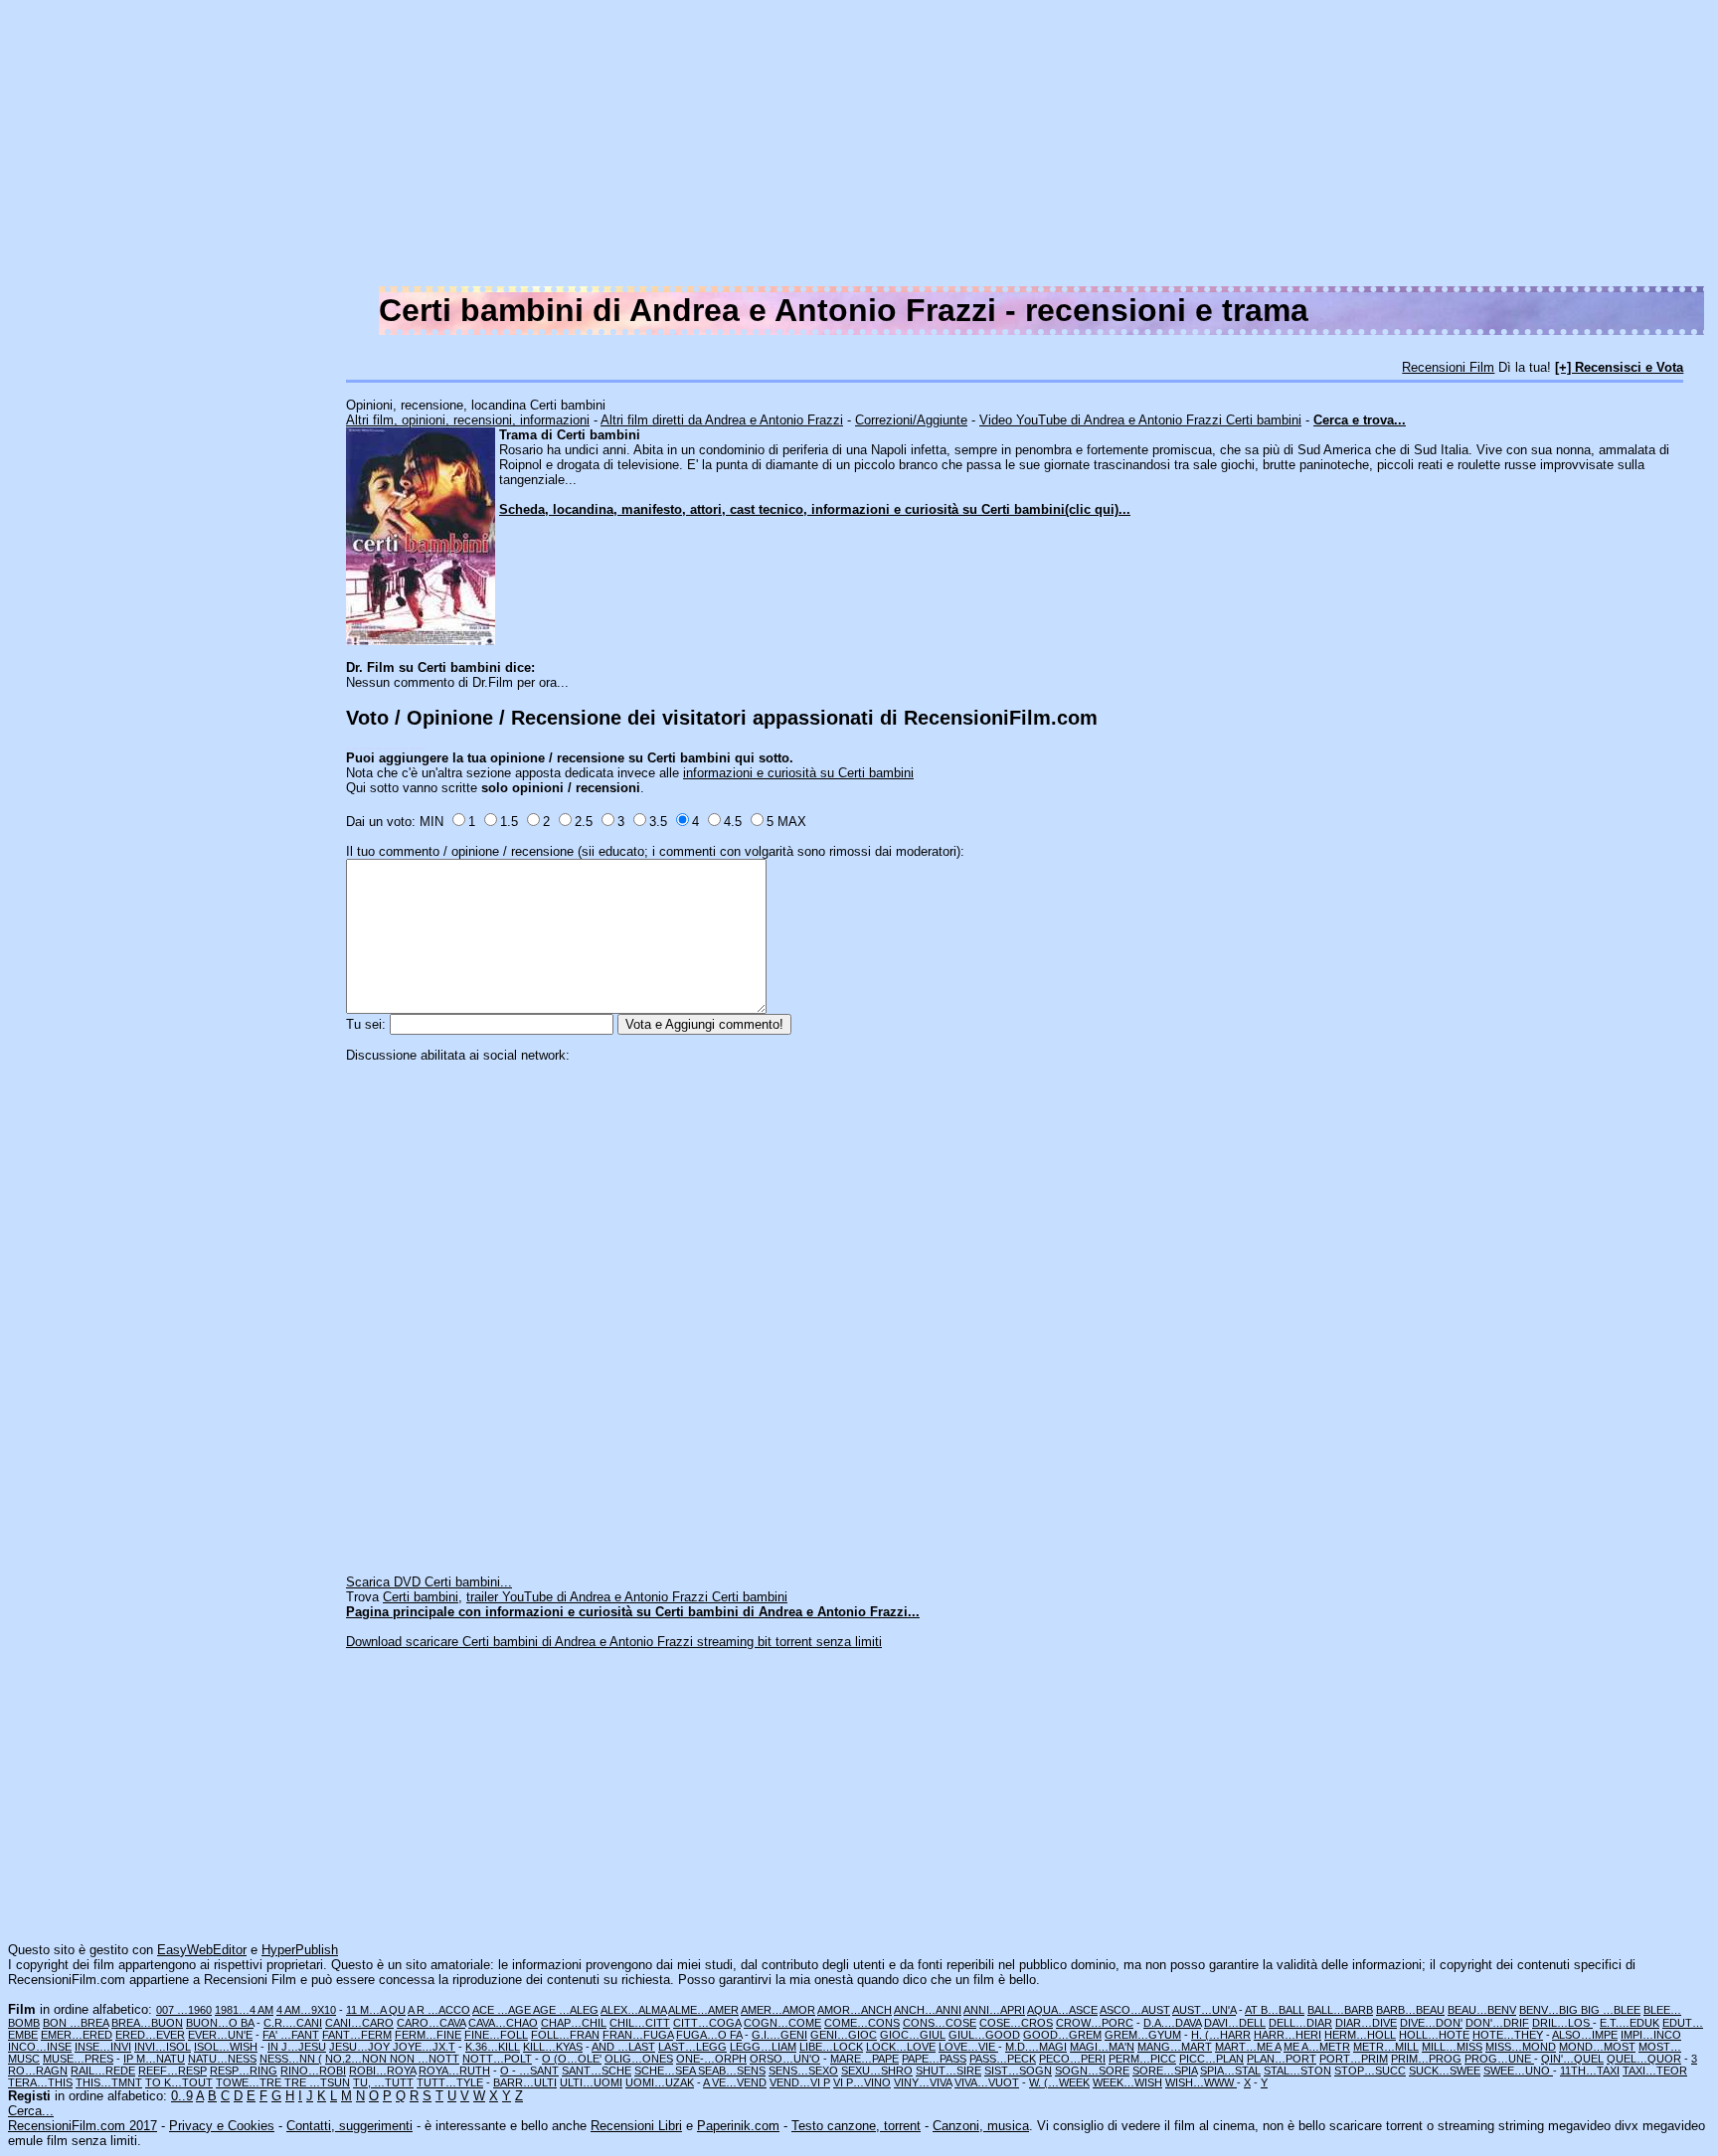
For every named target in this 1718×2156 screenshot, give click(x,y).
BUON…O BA (220, 2023)
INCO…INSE (40, 2047)
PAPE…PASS (934, 2059)
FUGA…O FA (709, 2035)
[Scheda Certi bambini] (421, 641)
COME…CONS (862, 2023)
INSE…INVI (103, 2047)
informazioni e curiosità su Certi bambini (798, 773)
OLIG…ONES (639, 2059)
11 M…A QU (376, 2010)
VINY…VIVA (923, 2082)
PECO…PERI (1072, 2059)
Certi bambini (421, 1597)
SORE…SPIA (1165, 2071)
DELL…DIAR (1300, 2023)
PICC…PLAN (1211, 2059)
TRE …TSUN (317, 2082)
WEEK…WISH (1127, 2082)
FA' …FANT (291, 2035)
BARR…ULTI (525, 2082)
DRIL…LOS (1562, 2023)
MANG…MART (1175, 2047)
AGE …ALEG (566, 2010)
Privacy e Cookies (222, 2126)
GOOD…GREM (1062, 2035)
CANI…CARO (359, 2023)
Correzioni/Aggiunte (911, 420)
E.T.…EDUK (1630, 2023)
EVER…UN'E (220, 2035)
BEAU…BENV (1482, 2010)
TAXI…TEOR (1655, 2071)
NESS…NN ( (291, 2059)
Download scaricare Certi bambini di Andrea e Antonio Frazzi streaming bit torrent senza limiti (614, 1642)
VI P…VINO (862, 2082)
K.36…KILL (493, 2047)
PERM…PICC (1142, 2059)
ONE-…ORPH (711, 2059)
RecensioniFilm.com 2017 (83, 2126)
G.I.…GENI (779, 2035)
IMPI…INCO (1651, 2035)
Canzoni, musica (981, 2126)
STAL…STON (1297, 2071)
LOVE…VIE (968, 2047)
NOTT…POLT (497, 2059)
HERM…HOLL (1360, 2035)
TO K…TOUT (179, 2082)
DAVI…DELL (1235, 2023)
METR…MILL (1386, 2047)
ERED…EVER (150, 2035)
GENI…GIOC (844, 2035)
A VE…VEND (735, 2082)
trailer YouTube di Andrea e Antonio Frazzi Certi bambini (627, 1597)
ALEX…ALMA (633, 2010)
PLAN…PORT (1282, 2059)
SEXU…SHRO (877, 2071)
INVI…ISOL (163, 2047)
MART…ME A (1248, 2047)
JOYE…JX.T (424, 2047)
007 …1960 (184, 2010)
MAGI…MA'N (1102, 2047)
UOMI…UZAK (660, 2082)
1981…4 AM (244, 2010)
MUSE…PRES (78, 2059)
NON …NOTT (425, 2059)
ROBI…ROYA (382, 2071)
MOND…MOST (1597, 2047)
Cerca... (31, 2111)
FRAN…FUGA (638, 2035)
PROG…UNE (1499, 2059)
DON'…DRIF (1497, 2023)
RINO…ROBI (313, 2071)
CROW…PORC (1095, 2023)
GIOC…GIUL (913, 2035)
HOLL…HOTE (1434, 2035)
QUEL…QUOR (1644, 2059)
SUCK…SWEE (1445, 2071)
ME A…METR (1317, 2047)
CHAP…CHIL (574, 2023)
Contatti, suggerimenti (349, 2126)
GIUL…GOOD (984, 2035)
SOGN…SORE (1092, 2071)
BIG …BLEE (1611, 2010)
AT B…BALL (1275, 2010)
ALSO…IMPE (1585, 2035)
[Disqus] (1028, 1311)
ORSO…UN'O (785, 2059)
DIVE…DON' (1431, 2023)
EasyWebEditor (202, 1950)
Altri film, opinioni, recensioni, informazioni (468, 420)
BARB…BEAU (1410, 2010)
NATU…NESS (222, 2059)
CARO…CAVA (431, 2023)
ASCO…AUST (1135, 2010)
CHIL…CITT (640, 2023)
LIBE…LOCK (831, 2047)
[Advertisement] (1114, 147)
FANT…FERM (357, 2035)
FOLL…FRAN (565, 2035)
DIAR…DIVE (1366, 2023)
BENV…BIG (1550, 2010)
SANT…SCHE (597, 2071)
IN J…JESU (297, 2047)
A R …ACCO (439, 2010)
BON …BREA (76, 2023)
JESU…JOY (361, 2047)
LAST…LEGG (692, 2047)
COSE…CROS (1016, 2023)
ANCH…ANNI (928, 2010)
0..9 (182, 2096)
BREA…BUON (147, 2023)
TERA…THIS (40, 2082)
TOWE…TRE (250, 2082)
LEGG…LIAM (763, 2047)
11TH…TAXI (1590, 2071)
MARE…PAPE (864, 2059)
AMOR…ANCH (855, 2010)
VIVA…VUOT (987, 2082)
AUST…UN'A (1204, 2010)
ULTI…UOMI (591, 2082)
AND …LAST (623, 2047)
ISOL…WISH (226, 2047)
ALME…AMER (703, 2010)
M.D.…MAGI (1036, 2047)
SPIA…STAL (1230, 2071)
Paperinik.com (738, 2126)
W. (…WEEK (1059, 2082)
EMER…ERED (77, 2035)
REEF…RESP (172, 2071)
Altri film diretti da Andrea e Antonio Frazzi (722, 420)
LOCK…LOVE (901, 2047)
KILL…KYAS (553, 2047)
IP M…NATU (154, 2059)
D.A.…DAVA (1172, 2023)
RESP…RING (244, 2071)
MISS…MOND (1521, 2047)
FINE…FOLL (496, 2035)
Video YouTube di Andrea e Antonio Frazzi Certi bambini (1140, 420)
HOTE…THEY (1508, 2035)
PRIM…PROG (1426, 2059)
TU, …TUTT (383, 2082)
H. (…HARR (1221, 2035)
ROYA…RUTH (454, 2071)
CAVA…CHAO (503, 2023)
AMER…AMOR (778, 2010)
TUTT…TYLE (450, 2082)
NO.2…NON (357, 2059)
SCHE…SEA (666, 2071)
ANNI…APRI (994, 2010)
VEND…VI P (800, 2082)
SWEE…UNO (1518, 2071)
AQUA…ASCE (1062, 2010)
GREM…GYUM (1143, 2035)
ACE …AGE (503, 2010)
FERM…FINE (428, 2035)
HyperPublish (300, 1950)
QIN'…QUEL (1572, 2059)
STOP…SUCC (1370, 2071)
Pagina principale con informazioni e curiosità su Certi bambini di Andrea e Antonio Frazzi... (633, 1612)
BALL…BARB (1340, 2010)
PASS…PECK (1003, 2059)
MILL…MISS (1452, 2047)
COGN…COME (782, 2023)
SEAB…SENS (732, 2071)
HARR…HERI (1288, 2035)
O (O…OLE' (572, 2059)
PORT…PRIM (1354, 2059)
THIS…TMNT (109, 2082)
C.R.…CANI (293, 2023)
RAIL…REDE (103, 2071)
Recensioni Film (1448, 367)
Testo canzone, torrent (856, 2126)
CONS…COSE (940, 2023)
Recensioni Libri (636, 2126)
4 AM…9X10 (306, 2010)
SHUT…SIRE (948, 2071)
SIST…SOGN (1018, 2071)
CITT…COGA (707, 2023)
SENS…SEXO (803, 2071)
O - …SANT (529, 2071)
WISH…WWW (1201, 2082)
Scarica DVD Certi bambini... (429, 1582)
